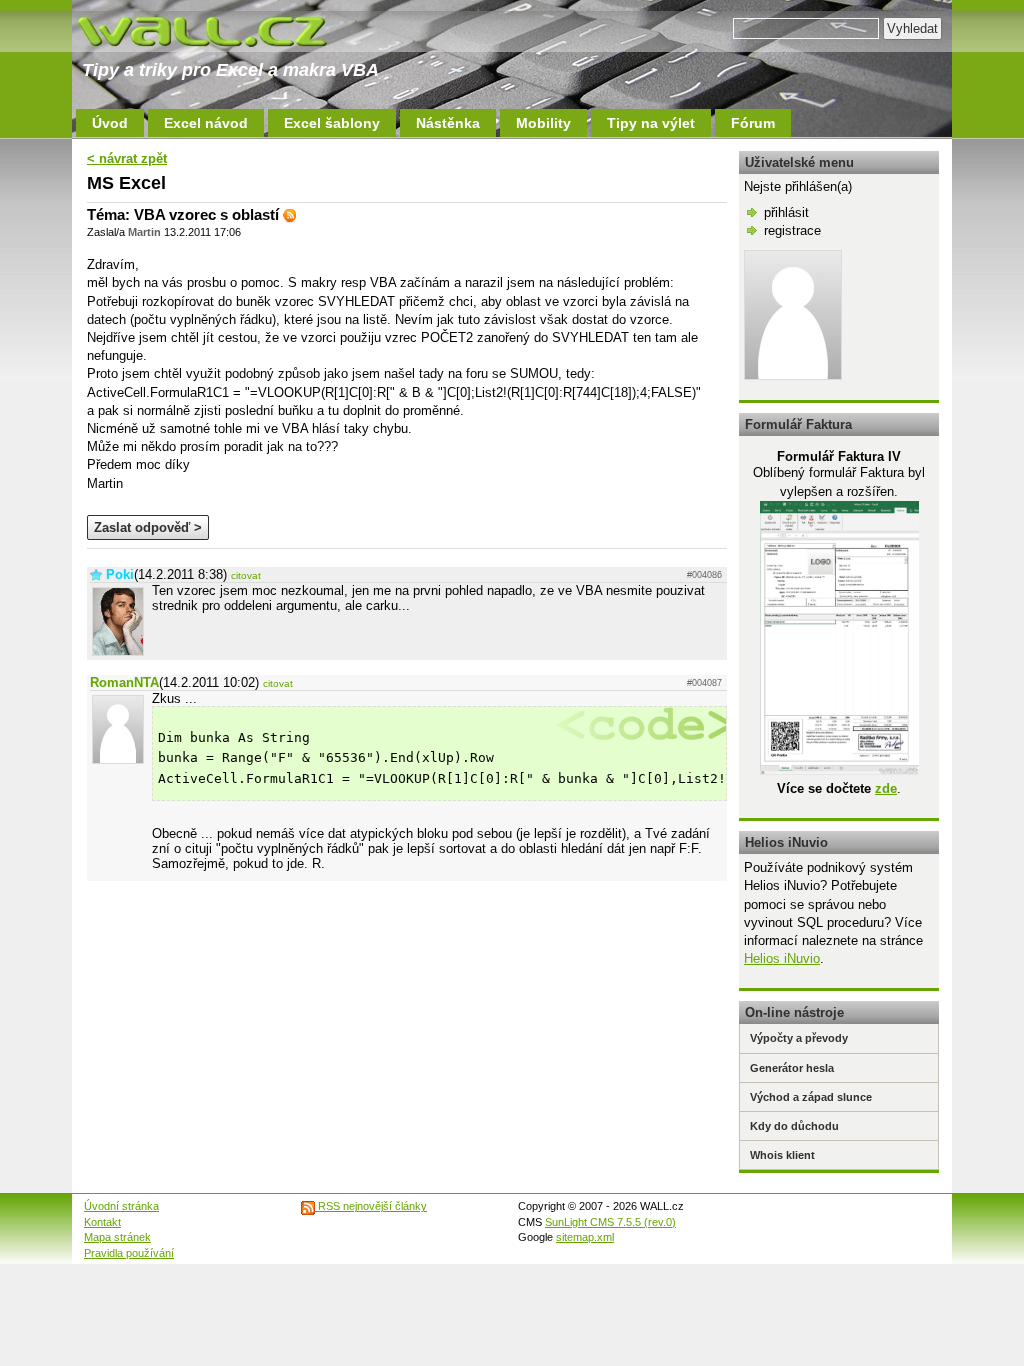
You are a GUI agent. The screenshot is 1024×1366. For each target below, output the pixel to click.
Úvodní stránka (121, 1206)
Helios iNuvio (782, 958)
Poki (120, 574)
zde (886, 788)
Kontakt (102, 1222)
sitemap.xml (585, 1237)
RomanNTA (124, 682)
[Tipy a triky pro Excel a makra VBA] (222, 30)
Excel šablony (332, 123)
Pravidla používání (129, 1253)
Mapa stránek (117, 1237)
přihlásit (786, 212)
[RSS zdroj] (290, 214)
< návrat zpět (127, 158)
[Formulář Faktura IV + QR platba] (839, 770)
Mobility (543, 123)
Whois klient (782, 1155)
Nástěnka (448, 123)
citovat (246, 575)
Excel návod (206, 123)
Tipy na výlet (651, 123)
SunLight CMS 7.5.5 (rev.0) (610, 1222)
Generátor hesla (792, 1068)
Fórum (753, 123)
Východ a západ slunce (811, 1097)
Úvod (110, 123)
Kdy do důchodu (794, 1126)
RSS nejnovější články (371, 1206)
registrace (792, 230)
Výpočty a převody (799, 1038)
